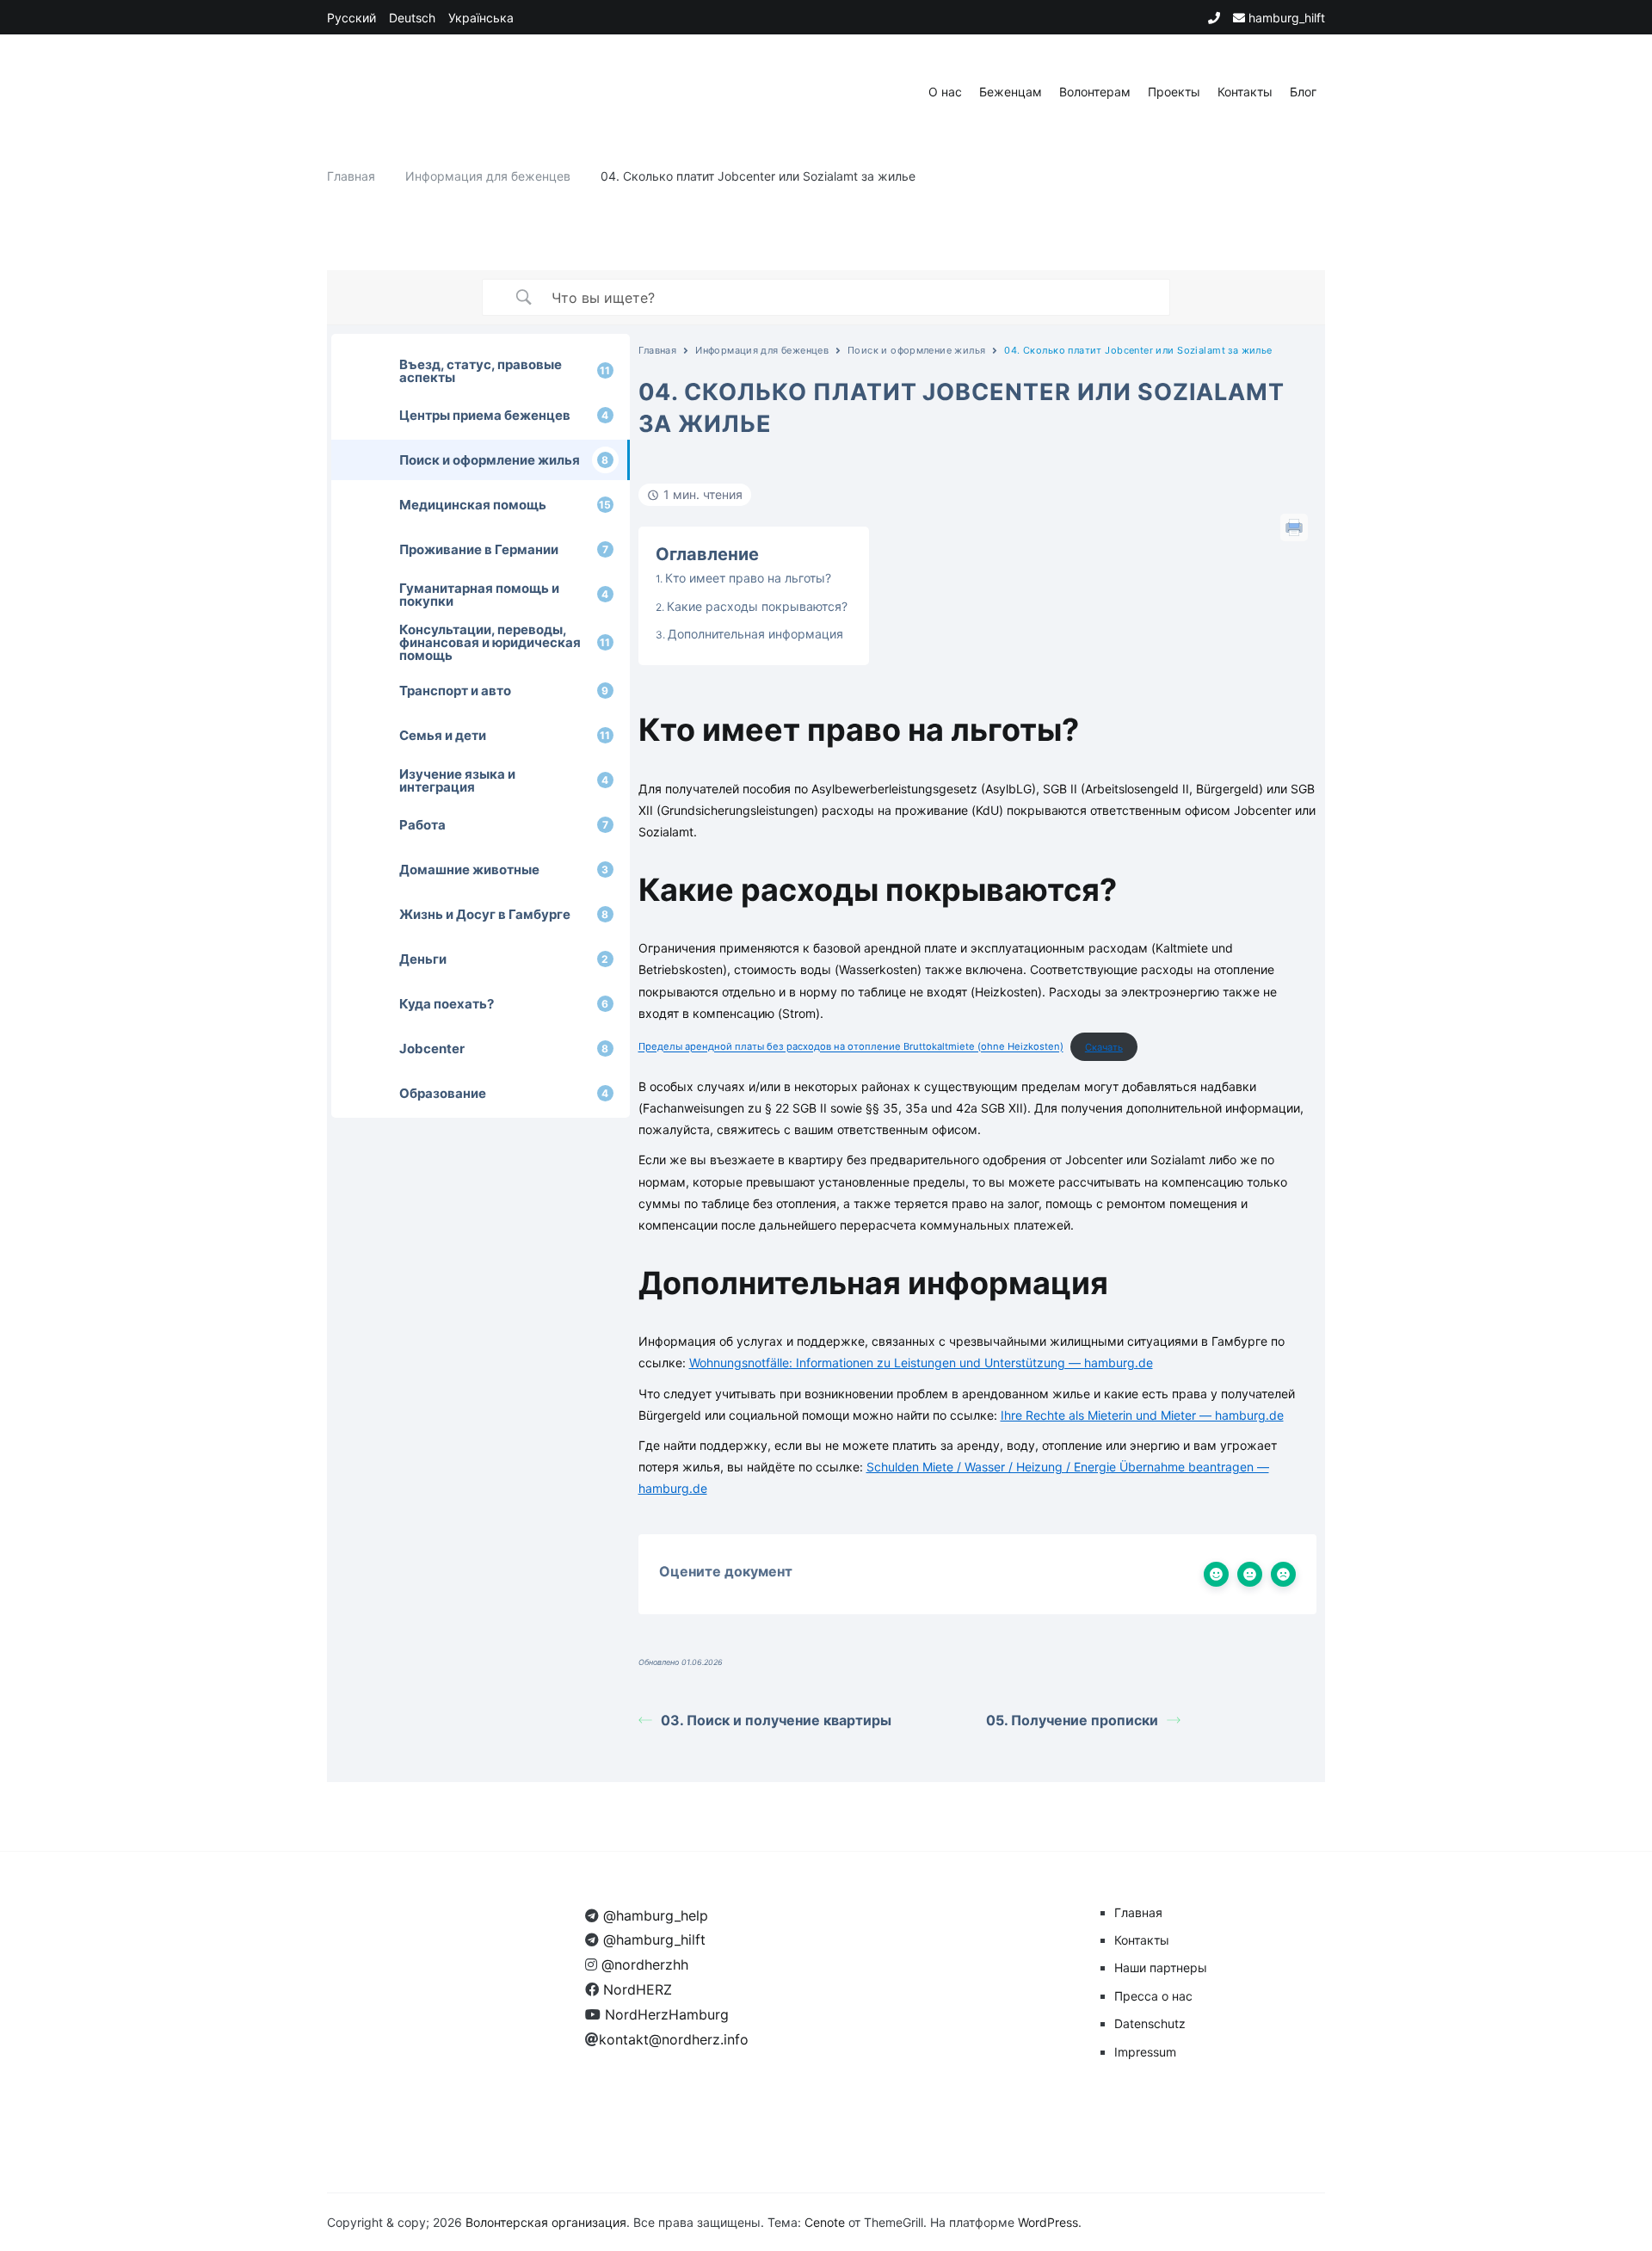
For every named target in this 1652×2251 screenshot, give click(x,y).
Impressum (1145, 2052)
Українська (481, 18)
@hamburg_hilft (652, 1940)
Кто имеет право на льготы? (748, 578)
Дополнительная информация (755, 634)
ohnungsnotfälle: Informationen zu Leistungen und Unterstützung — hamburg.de (921, 1363)
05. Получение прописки (1072, 1720)
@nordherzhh (643, 1964)
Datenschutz (1150, 2023)
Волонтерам (1095, 92)
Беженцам (1011, 92)
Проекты (1174, 92)
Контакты (1245, 92)
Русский (351, 18)
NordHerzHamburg (665, 2014)
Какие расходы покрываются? (757, 606)
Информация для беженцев (762, 350)
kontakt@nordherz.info (674, 2039)
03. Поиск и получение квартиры (776, 1720)
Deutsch (412, 18)
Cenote (825, 2222)
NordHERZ (635, 1989)
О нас (945, 92)
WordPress (1048, 2222)
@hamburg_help (653, 1915)
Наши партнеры (1161, 1967)
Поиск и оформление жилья (916, 350)
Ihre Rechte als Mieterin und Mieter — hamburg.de (1142, 1415)
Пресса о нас (1153, 1996)
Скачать (1104, 1047)
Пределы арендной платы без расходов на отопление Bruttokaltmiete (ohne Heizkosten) (851, 1047)
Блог (1303, 92)
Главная (658, 350)
